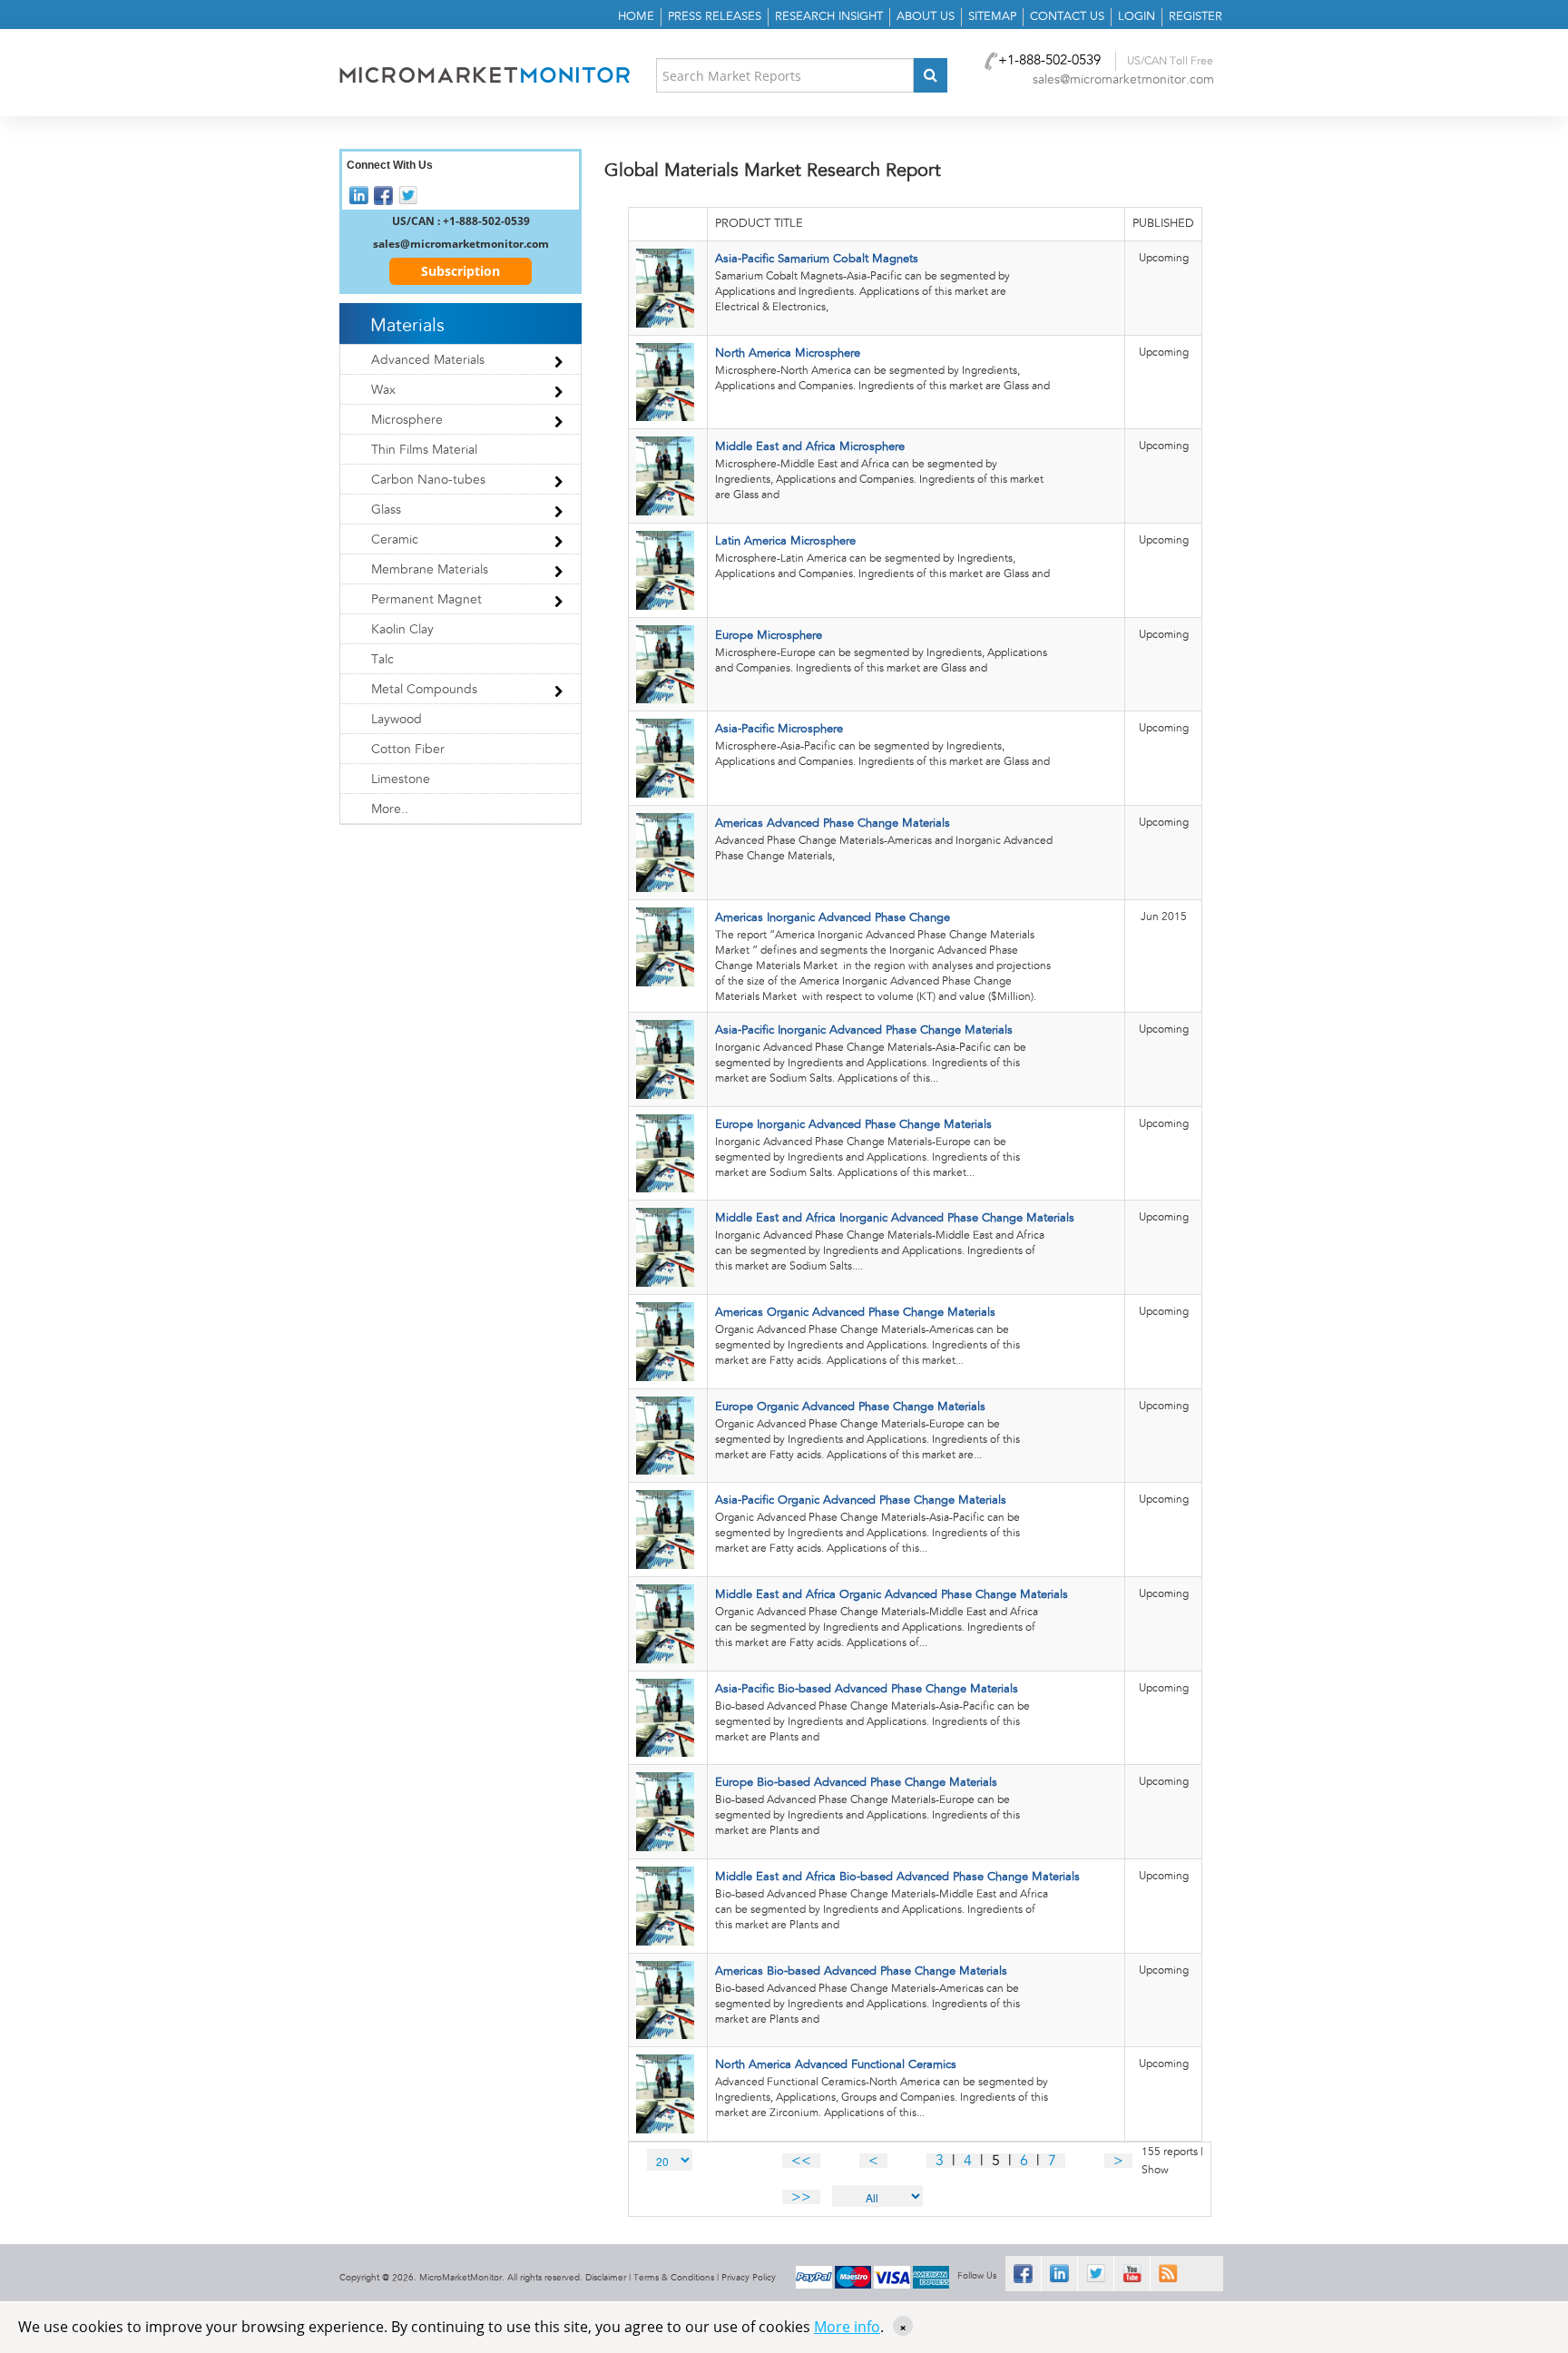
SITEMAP (992, 17)
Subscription (461, 271)
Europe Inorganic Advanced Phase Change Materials (853, 1125)
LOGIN (1137, 17)
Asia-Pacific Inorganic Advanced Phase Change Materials (864, 1030)
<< (801, 2161)
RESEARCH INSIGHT (829, 17)
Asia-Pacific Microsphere (779, 729)
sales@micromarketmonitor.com (1123, 80)
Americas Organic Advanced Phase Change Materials (855, 1313)
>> (801, 2197)
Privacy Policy (749, 2278)
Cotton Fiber (408, 750)
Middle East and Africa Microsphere (810, 447)
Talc (382, 660)
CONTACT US (1067, 17)
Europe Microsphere (769, 636)
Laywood (397, 720)
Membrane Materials (430, 570)
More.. (390, 809)
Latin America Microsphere (785, 541)
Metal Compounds (424, 690)
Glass (386, 510)
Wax (383, 390)
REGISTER (1196, 17)
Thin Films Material (424, 450)
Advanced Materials (428, 360)
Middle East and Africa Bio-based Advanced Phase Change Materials (897, 1877)
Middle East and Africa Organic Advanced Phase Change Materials (892, 1595)
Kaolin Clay (402, 630)
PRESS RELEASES (715, 17)
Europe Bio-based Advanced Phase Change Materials (856, 1783)
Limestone (401, 779)
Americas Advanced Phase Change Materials (833, 824)
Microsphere (407, 420)
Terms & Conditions (674, 2278)
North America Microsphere (788, 353)
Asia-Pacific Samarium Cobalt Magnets (817, 259)
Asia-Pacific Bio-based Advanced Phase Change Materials (867, 1689)
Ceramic (395, 540)
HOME (636, 17)
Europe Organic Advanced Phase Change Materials (850, 1407)
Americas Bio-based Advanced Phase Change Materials (861, 1971)
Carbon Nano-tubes (428, 480)
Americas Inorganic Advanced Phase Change (833, 918)
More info (847, 2327)
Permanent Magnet (426, 600)
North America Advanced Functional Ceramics (836, 2065)
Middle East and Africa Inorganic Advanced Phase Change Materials (895, 1218)
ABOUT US (926, 17)
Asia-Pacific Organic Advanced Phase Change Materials (861, 1500)
